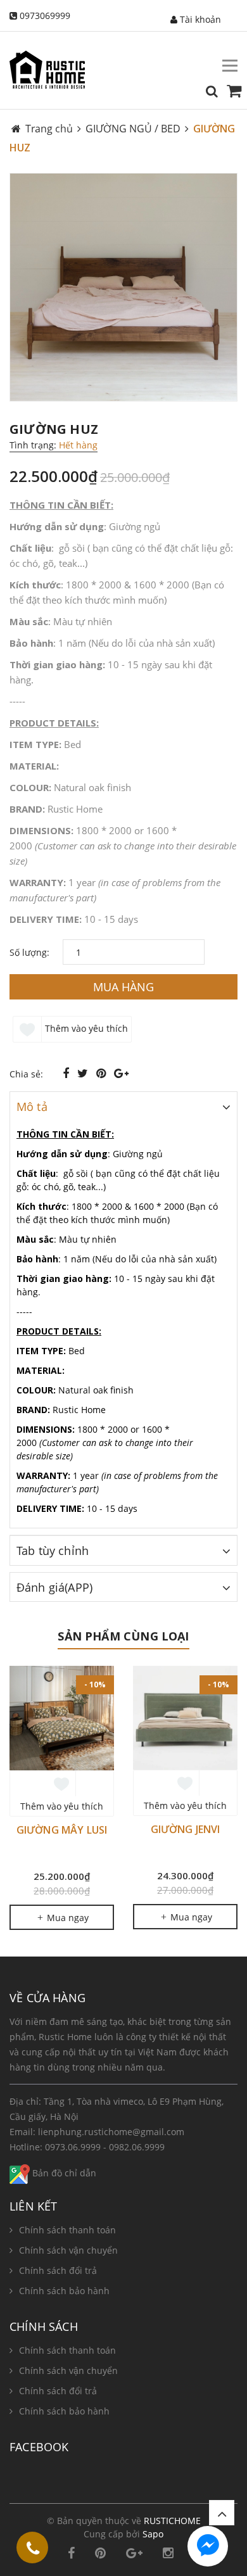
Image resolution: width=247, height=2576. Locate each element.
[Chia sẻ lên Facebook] (67, 1073)
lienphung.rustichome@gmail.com (111, 2132)
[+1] (121, 1073)
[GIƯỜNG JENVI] (185, 1718)
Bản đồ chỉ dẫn (63, 2173)
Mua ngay (66, 1918)
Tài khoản (199, 19)
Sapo (153, 2534)
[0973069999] (33, 2550)
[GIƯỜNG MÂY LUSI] (62, 1718)
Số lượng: (29, 952)
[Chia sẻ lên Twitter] (84, 1073)
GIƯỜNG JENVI (186, 1829)
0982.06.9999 (137, 2147)
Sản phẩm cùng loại (123, 1636)
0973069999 (45, 16)
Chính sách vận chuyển (68, 2250)
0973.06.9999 (73, 2147)
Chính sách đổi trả (58, 2270)
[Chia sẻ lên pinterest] (103, 1073)
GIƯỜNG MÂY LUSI (62, 1830)
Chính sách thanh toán (67, 2230)
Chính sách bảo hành (64, 2291)
